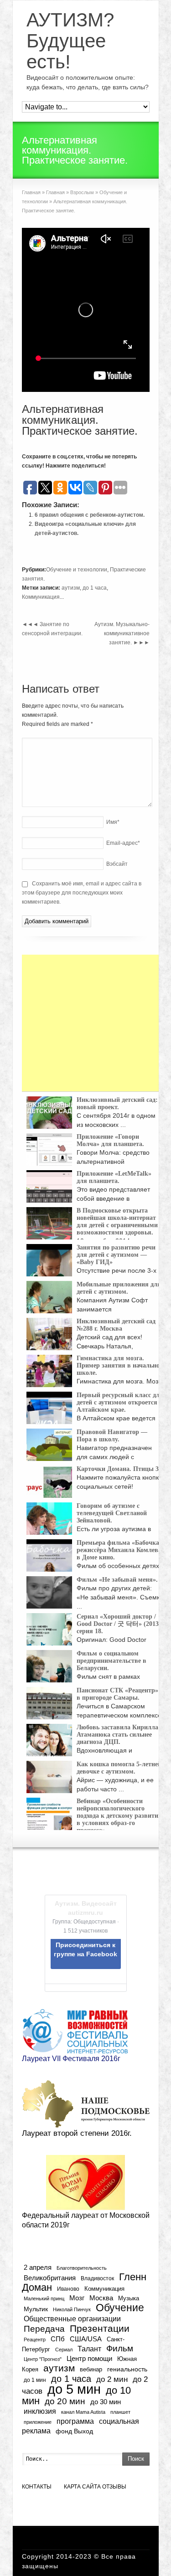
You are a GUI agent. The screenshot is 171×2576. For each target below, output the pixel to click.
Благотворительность (82, 2268)
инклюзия (40, 2411)
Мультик (36, 2309)
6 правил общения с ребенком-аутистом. (90, 515)
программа (75, 2421)
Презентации (100, 2329)
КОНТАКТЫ (37, 2487)
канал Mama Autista (83, 2412)
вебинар (91, 2369)
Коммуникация (41, 597)
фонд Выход (74, 2431)
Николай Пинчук (72, 2309)
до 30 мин (106, 2402)
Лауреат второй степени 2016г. (77, 2133)
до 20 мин (65, 2401)
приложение (38, 2422)
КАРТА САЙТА (82, 2487)
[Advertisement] (90, 1023)
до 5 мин (74, 2389)
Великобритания (50, 2278)
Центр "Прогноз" (43, 2359)
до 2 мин (112, 2379)
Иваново (68, 2289)
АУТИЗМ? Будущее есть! (70, 41)
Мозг (77, 2298)
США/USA (86, 2339)
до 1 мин (35, 2380)
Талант (89, 2349)
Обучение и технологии (77, 570)
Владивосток (97, 2278)
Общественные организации (72, 2319)
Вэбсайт (117, 864)
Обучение (120, 2308)
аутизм (71, 588)
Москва (101, 2298)
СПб (58, 2339)
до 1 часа (95, 588)
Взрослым (82, 192)
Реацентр (35, 2339)
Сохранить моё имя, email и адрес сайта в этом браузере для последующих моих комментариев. (82, 893)
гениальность (127, 2369)
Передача (44, 2329)
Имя (113, 822)
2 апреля (38, 2267)
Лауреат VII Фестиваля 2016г (71, 2059)
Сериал (64, 2350)
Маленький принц (44, 2298)
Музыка (129, 2298)
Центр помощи (89, 2358)
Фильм (120, 2348)
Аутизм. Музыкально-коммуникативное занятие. (122, 633)
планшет (120, 2412)
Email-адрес (123, 843)
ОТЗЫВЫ (114, 2487)
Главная (31, 192)
